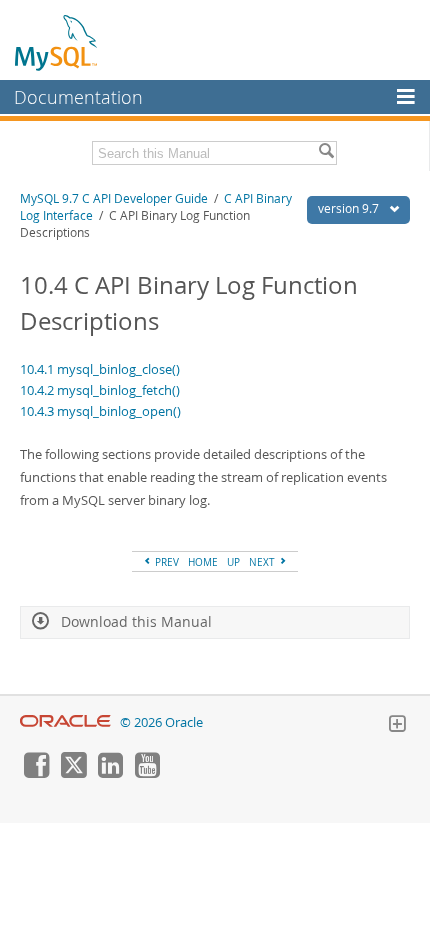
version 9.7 (350, 208)
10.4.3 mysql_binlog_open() (100, 411)
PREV (165, 562)
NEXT (263, 562)
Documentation (78, 97)
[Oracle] (65, 722)
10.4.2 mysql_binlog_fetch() (100, 390)
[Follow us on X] (73, 773)
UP (233, 562)
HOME (203, 562)
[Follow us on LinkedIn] (110, 773)
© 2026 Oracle (161, 722)
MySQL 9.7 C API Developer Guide (114, 198)
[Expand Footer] (397, 726)
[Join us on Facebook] (36, 773)
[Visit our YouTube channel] (147, 773)
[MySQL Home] (57, 42)
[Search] (326, 153)
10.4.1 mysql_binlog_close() (100, 369)
